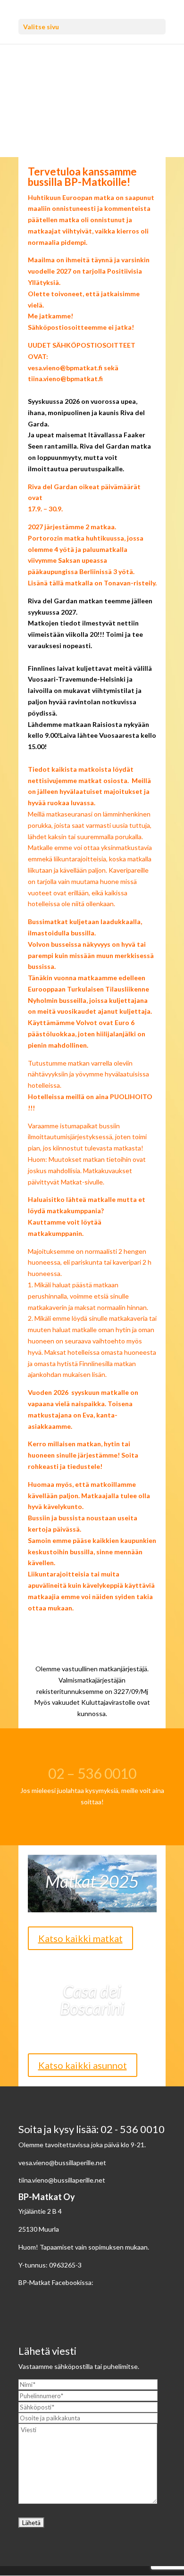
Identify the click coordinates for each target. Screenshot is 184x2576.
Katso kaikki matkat (80, 1938)
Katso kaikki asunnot (83, 2065)
